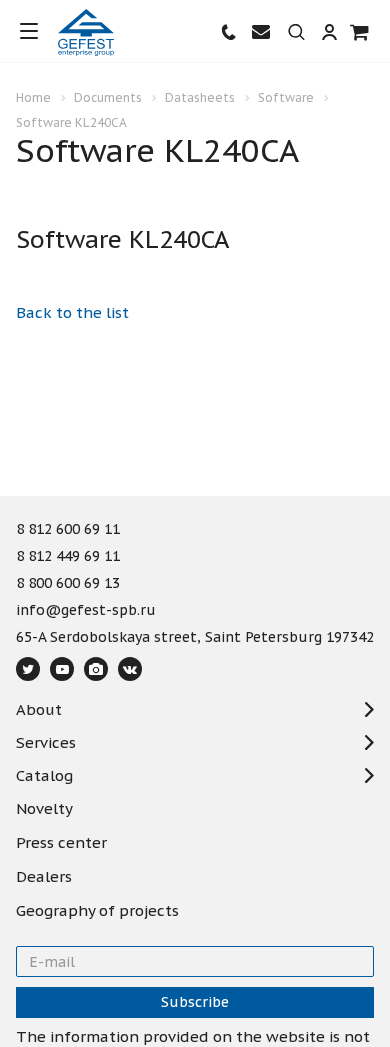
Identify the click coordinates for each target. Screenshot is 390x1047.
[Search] (296, 33)
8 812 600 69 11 (68, 530)
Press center (61, 843)
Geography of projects (97, 911)
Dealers (44, 877)
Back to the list (72, 312)
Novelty (44, 809)
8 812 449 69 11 (68, 557)
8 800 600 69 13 (68, 584)
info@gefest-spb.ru (86, 611)
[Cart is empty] (360, 31)
